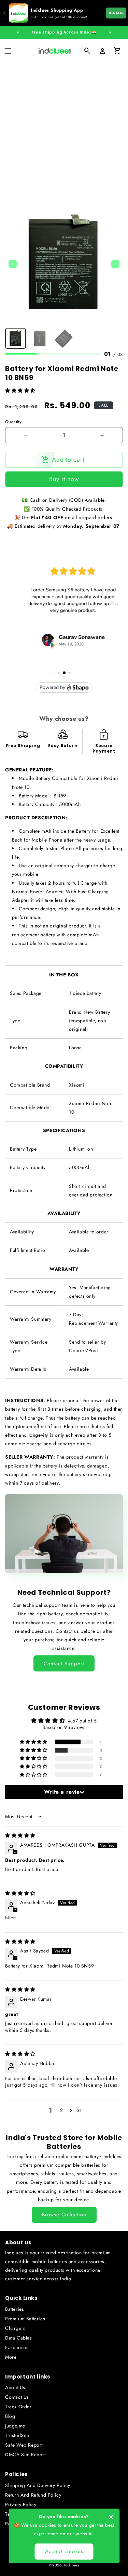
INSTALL (116, 13)
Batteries (15, 2309)
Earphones (17, 2347)
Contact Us (17, 2397)
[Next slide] (115, 264)
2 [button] (62, 2110)
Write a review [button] (64, 1792)
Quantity (13, 422)
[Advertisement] (64, 130)
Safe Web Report (24, 2445)
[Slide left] (18, 33)
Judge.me (15, 2426)
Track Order (18, 2407)
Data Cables (19, 2338)
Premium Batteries (25, 2319)
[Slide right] (110, 33)
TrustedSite (17, 2435)
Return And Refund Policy (33, 2495)
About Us (15, 2387)
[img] (20, 1835)
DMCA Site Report (25, 2455)
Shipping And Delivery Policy (38, 2485)
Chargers (15, 2328)
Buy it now (64, 479)
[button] (8, 51)
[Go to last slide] (13, 264)
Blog (10, 2416)
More (11, 2357)
